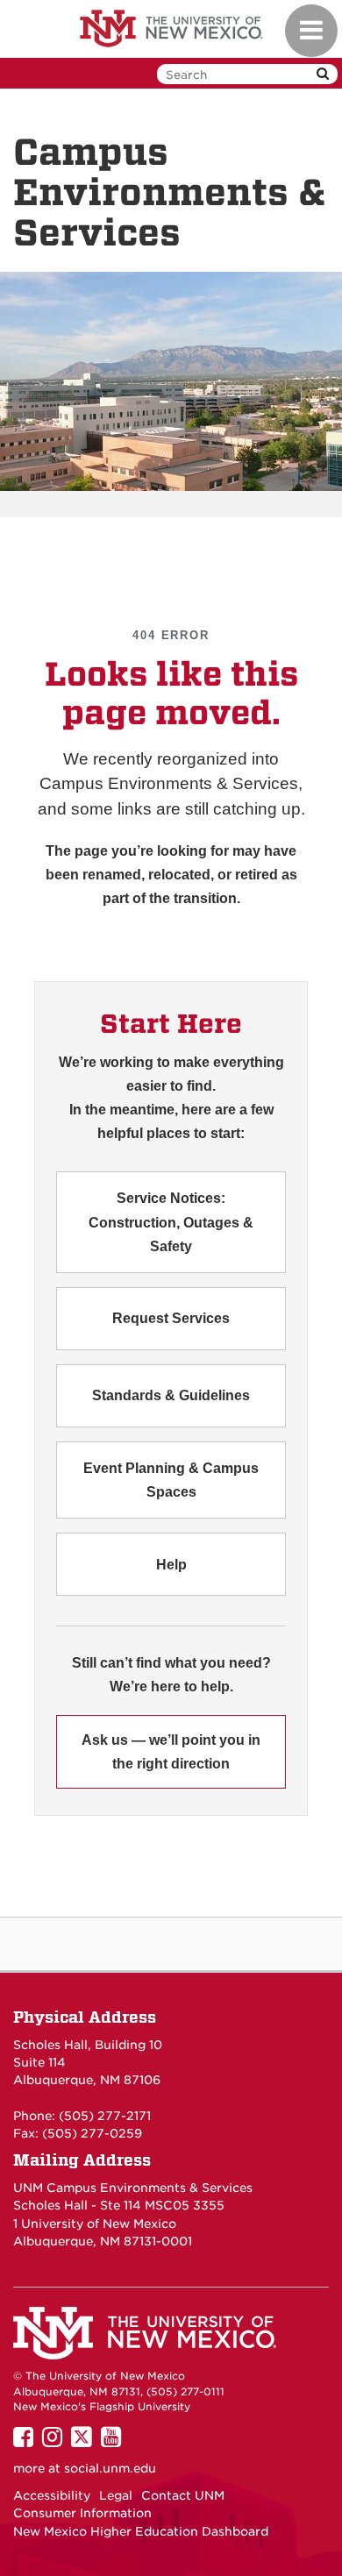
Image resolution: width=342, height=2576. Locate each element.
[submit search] (323, 74)
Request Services (171, 1318)
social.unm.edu (110, 2468)
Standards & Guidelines (171, 1395)
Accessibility (52, 2495)
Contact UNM (183, 2495)
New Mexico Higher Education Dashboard (141, 2531)
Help (171, 1565)
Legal (116, 2495)
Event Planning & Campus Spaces (171, 1480)
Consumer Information (82, 2513)
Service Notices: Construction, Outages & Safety (171, 1222)
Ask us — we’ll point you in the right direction (171, 1752)
